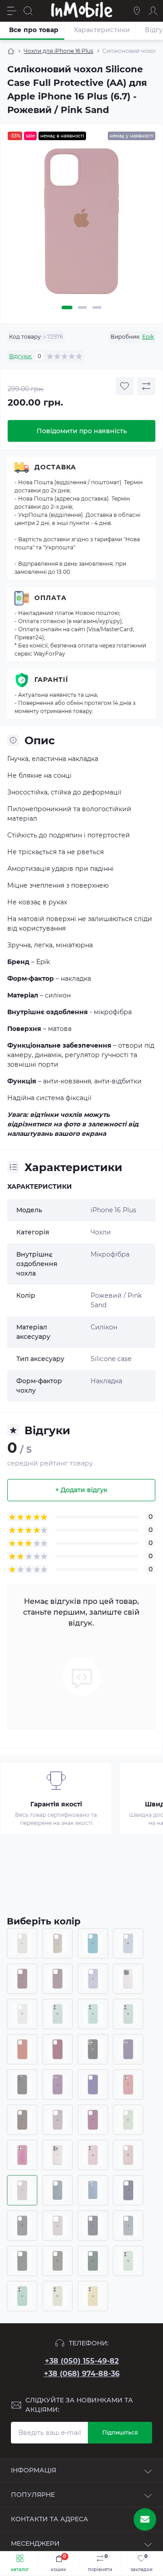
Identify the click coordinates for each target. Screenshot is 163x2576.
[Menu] (12, 11)
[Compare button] (146, 386)
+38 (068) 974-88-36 (82, 2374)
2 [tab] (82, 307)
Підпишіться (120, 2432)
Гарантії (51, 680)
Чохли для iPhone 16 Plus (58, 51)
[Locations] (137, 11)
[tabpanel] (81, 225)
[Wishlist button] (125, 386)
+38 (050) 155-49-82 (82, 2361)
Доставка (55, 467)
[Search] (28, 11)
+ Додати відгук (81, 1490)
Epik (148, 337)
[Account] (153, 11)
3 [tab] (97, 307)
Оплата (50, 598)
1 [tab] (67, 307)
